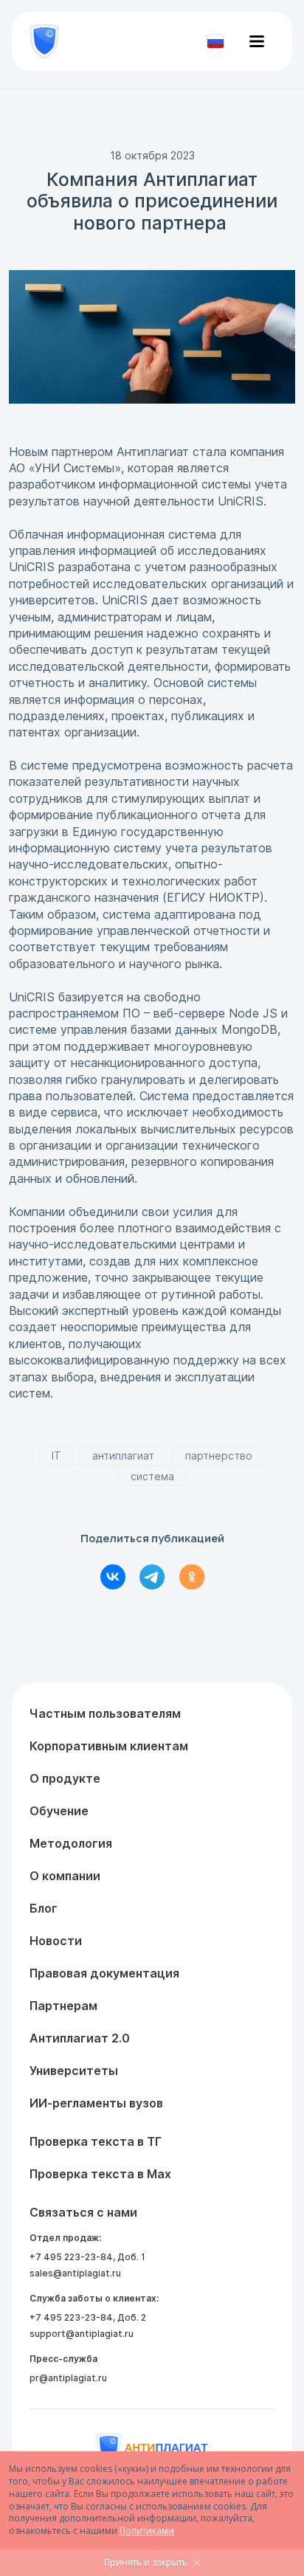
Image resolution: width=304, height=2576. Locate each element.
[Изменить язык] (215, 41)
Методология (71, 1843)
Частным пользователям (105, 1713)
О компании (65, 1876)
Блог (44, 1908)
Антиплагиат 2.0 (80, 2038)
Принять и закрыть (146, 2562)
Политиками (147, 2531)
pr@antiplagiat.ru (68, 2378)
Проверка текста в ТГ (96, 2141)
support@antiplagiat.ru (82, 2334)
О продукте (65, 1778)
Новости (56, 1941)
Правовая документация (104, 1973)
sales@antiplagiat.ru (75, 2273)
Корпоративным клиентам (109, 1746)
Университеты (74, 2071)
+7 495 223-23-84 (71, 2257)
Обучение (59, 1811)
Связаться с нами (83, 2212)
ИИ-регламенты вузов (96, 2103)
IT (56, 1456)
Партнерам (63, 2006)
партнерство (219, 1456)
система (152, 1476)
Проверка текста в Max (100, 2174)
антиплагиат (123, 1456)
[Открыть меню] (257, 41)
